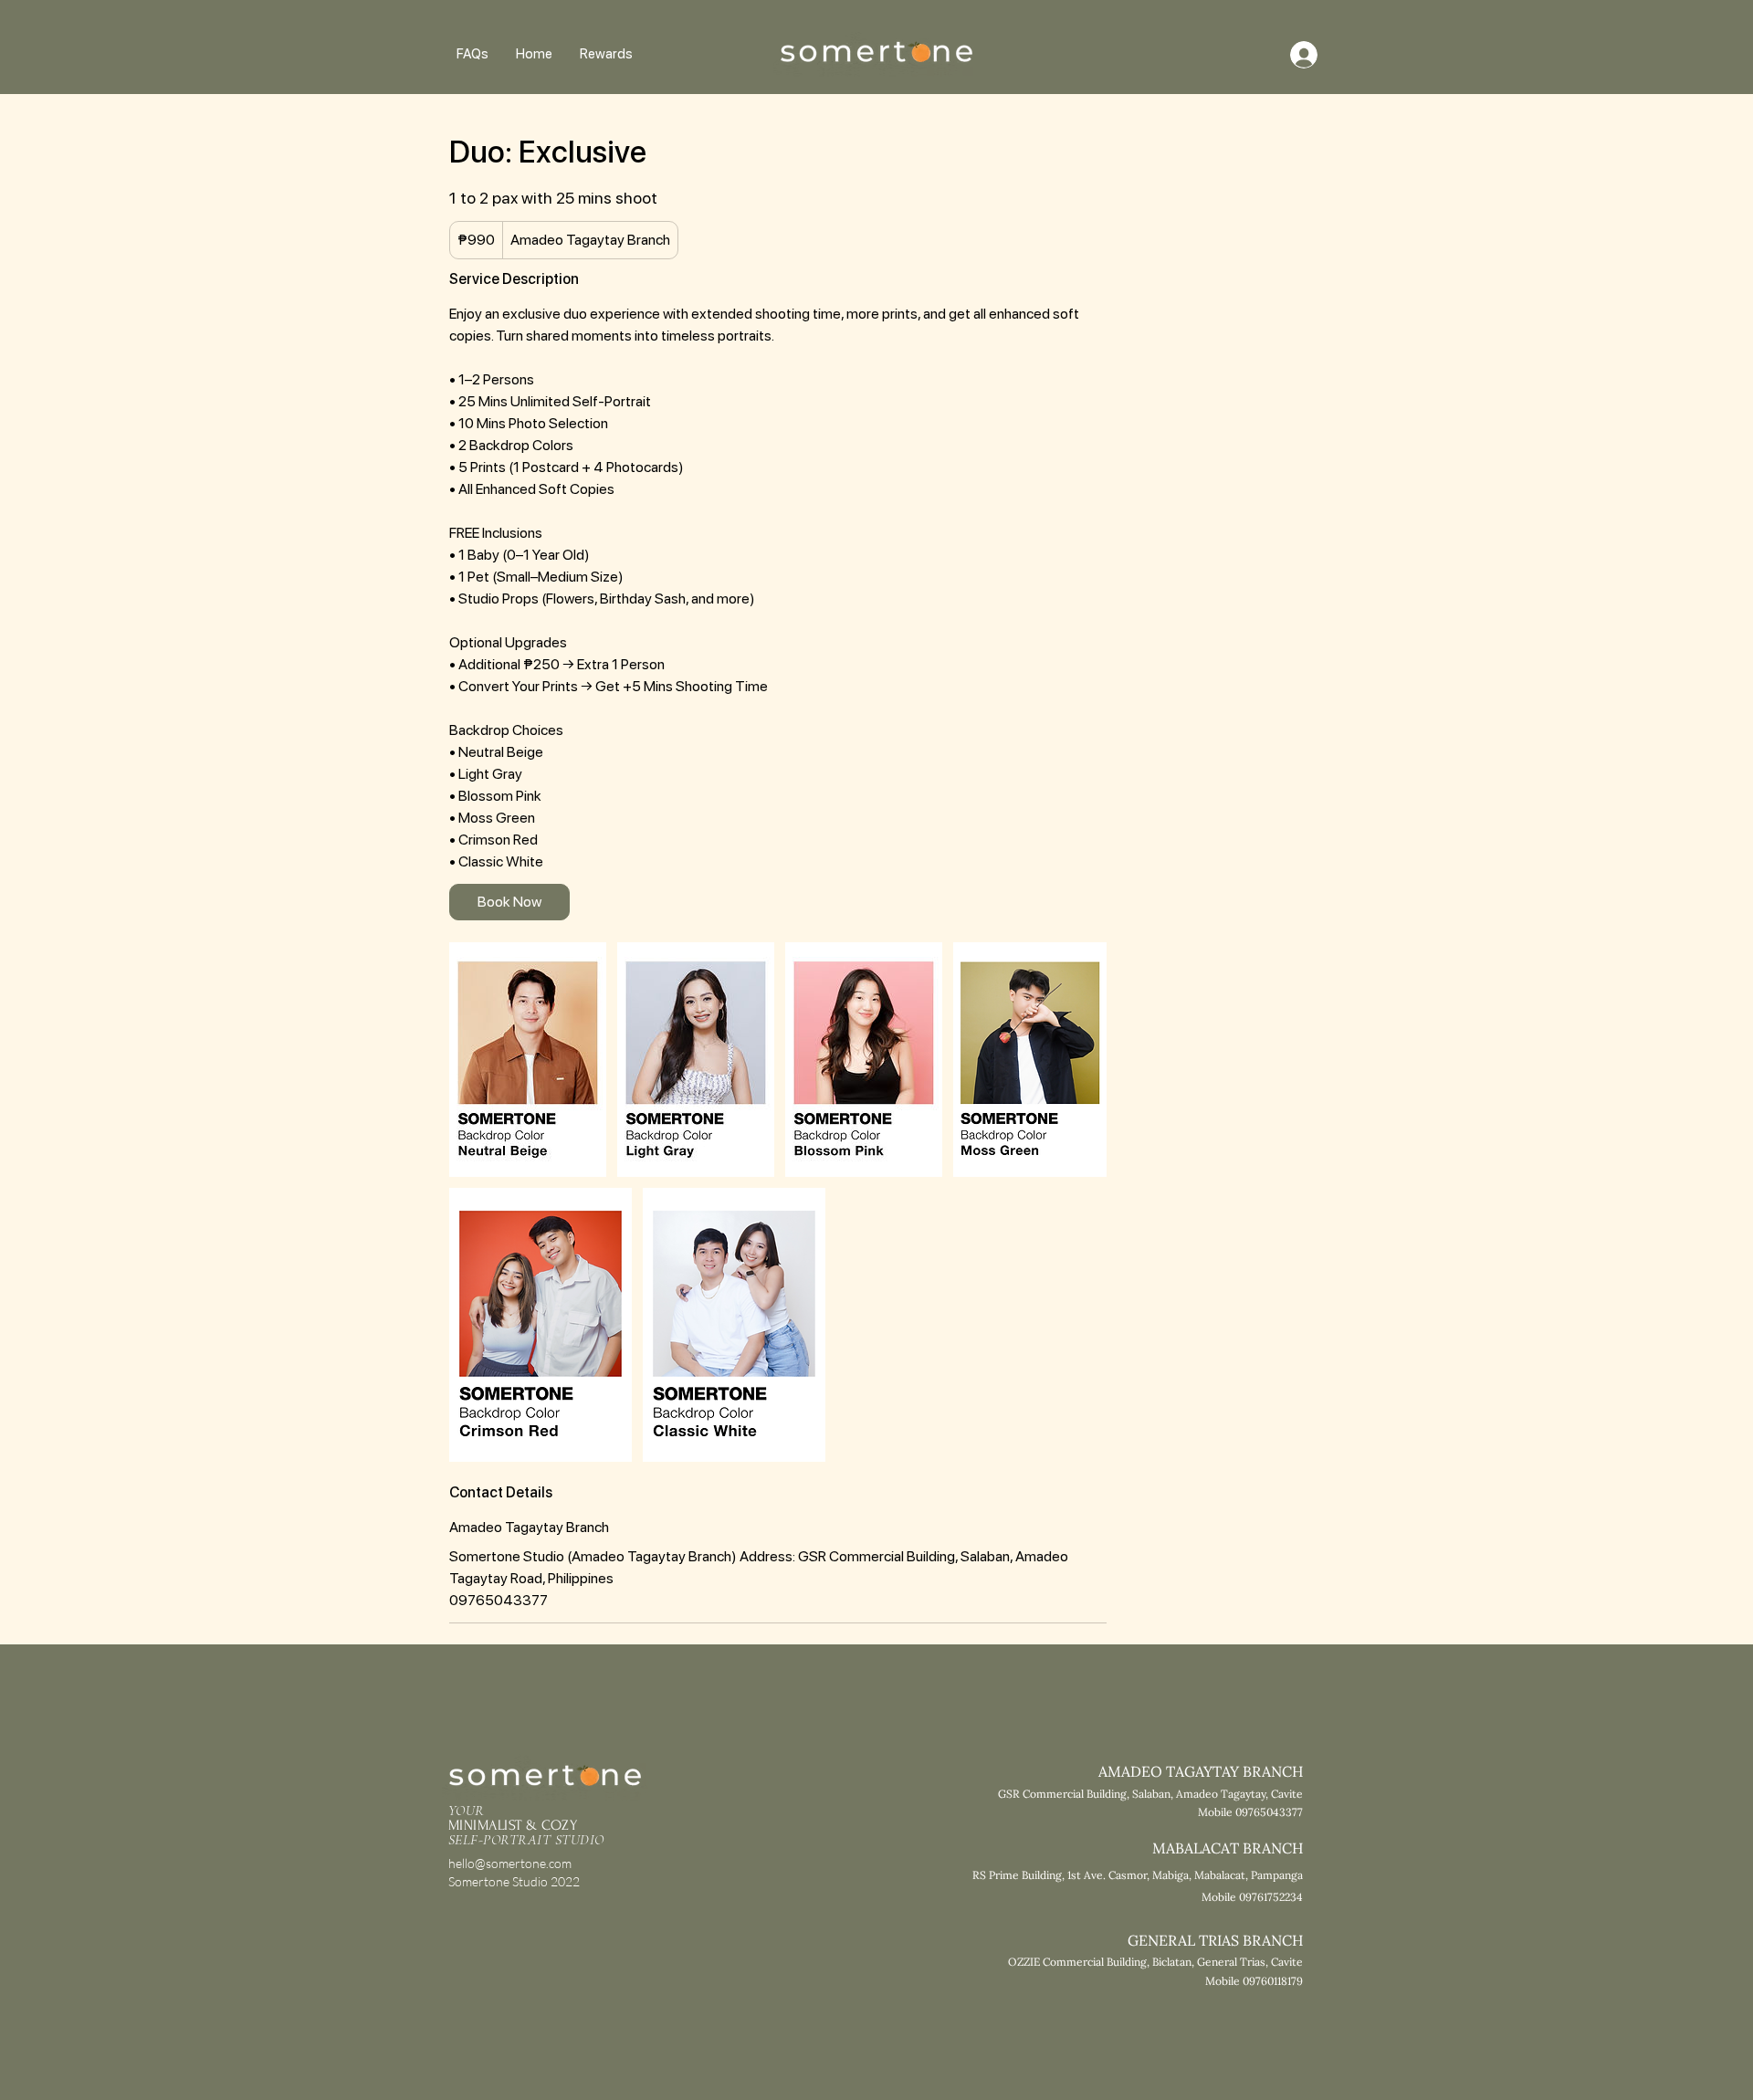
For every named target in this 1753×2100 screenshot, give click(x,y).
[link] (509, 902)
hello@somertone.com (510, 1863)
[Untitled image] (528, 1060)
